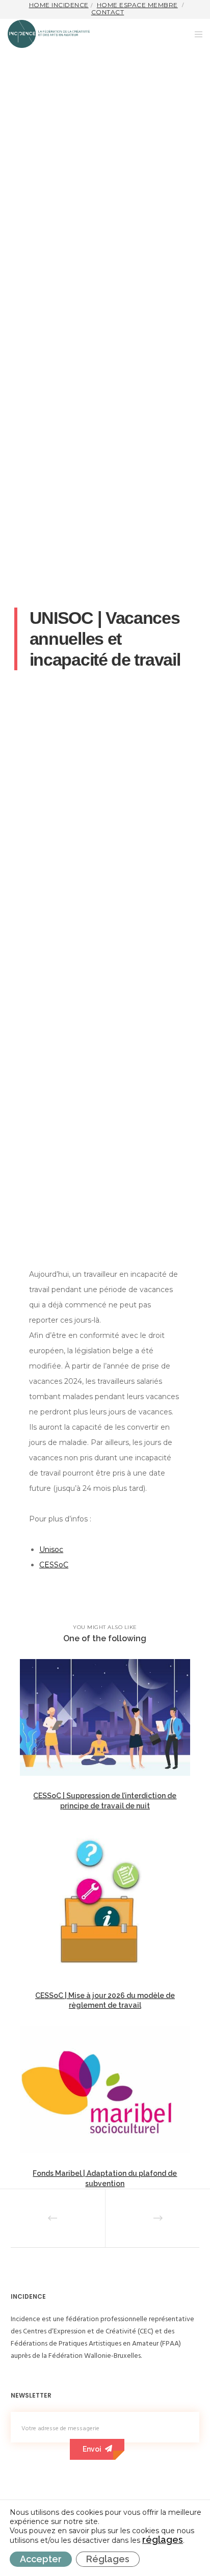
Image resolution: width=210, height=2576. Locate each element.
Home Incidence (59, 5)
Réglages (108, 2559)
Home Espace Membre (137, 5)
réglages (163, 2540)
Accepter (41, 2559)
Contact (108, 12)
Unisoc (51, 1549)
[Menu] (195, 34)
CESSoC (54, 1565)
